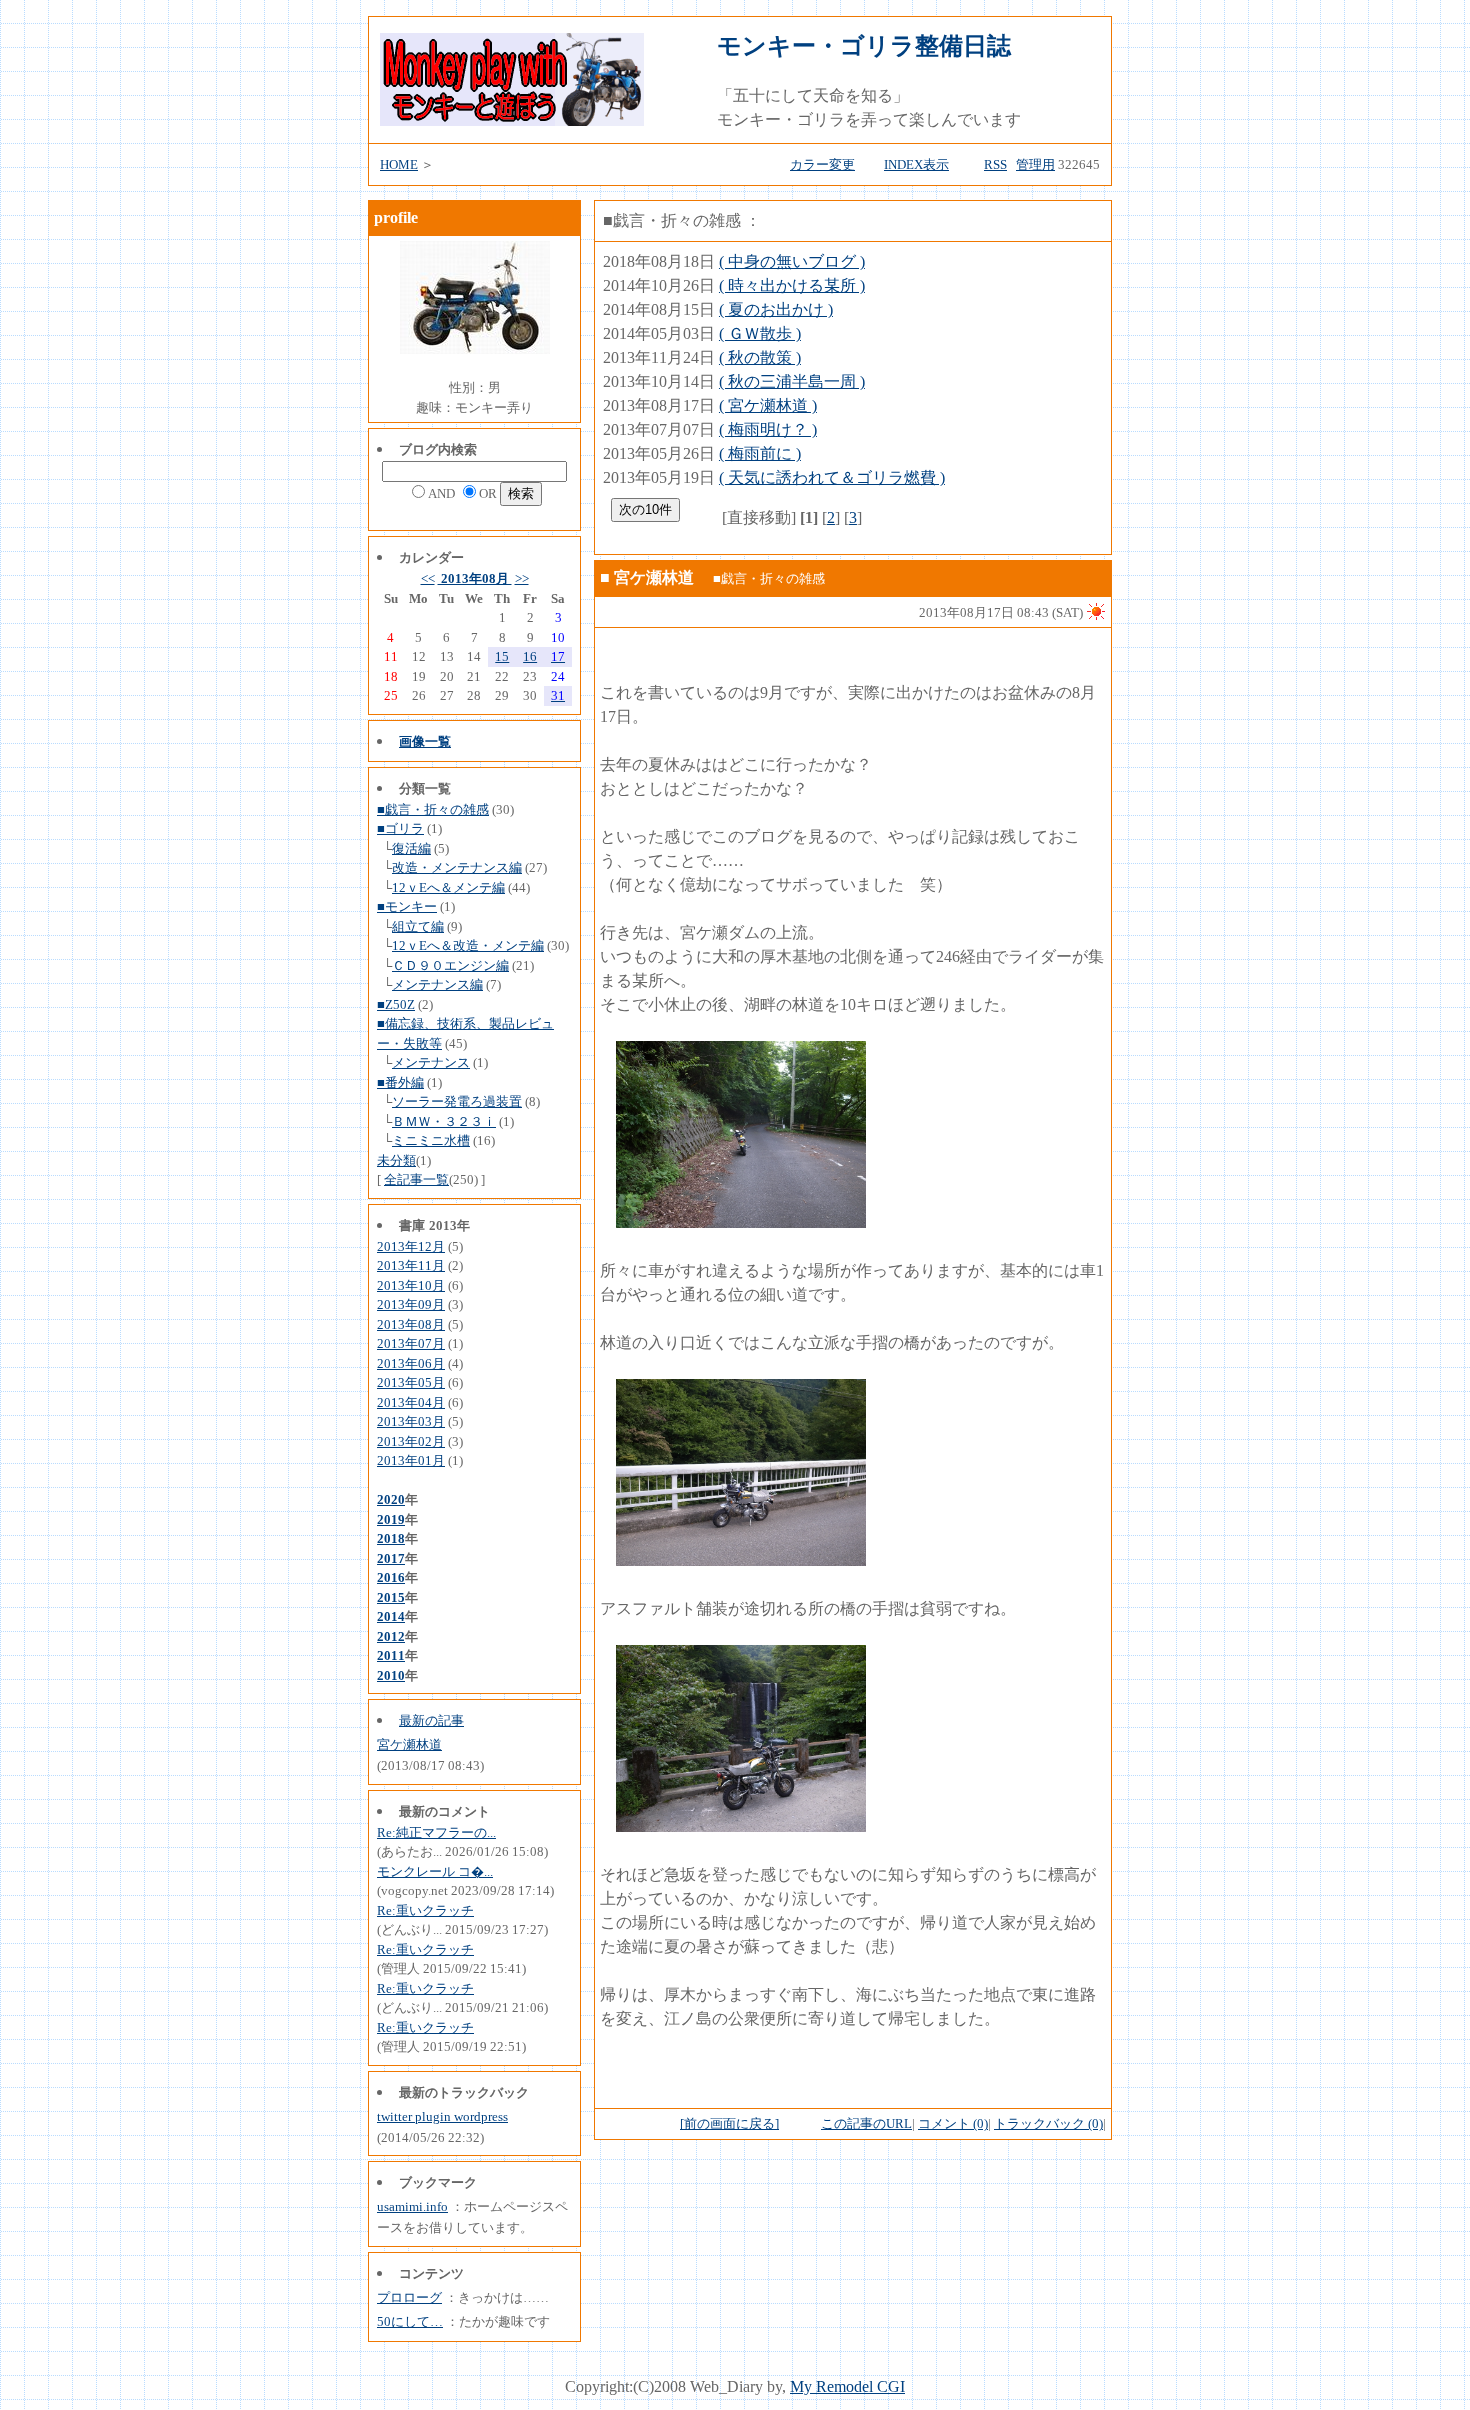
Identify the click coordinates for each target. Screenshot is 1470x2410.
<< (428, 578)
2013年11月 (411, 1265)
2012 (391, 1636)
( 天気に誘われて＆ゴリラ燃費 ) (832, 477)
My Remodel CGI (847, 2386)
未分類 (396, 1160)
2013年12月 (411, 1246)
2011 (391, 1655)
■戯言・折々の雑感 (433, 809)
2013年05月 (411, 1382)
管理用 (1035, 164)
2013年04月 (411, 1402)
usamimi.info (412, 2206)
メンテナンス (431, 1062)
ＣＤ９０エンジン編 (450, 965)
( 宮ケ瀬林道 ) (768, 405)
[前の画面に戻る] (729, 2123)
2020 (391, 1499)
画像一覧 (425, 741)
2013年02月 (411, 1441)
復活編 (411, 848)
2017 (391, 1558)
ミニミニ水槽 (431, 1140)
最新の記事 (431, 1720)
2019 (391, 1519)
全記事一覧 (416, 1179)
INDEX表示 (916, 164)
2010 (391, 1675)
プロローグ (409, 2297)
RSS (995, 164)
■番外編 (400, 1082)
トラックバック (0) (1048, 2123)
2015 (391, 1597)
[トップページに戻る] (512, 120)
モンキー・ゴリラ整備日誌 (864, 46)
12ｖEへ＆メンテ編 (448, 887)
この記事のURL (866, 2123)
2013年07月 (411, 1343)
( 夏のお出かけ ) (776, 309)
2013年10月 (411, 1285)
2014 (391, 1616)
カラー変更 (822, 164)
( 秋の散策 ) (760, 357)
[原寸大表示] (741, 1222)
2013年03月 (411, 1421)
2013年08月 (475, 578)
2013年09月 (411, 1304)
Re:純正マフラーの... (436, 1832)
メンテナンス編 (437, 984)
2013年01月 (411, 1460)
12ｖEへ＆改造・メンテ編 (468, 945)
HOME (399, 164)
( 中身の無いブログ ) (792, 261)
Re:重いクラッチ (425, 1910)
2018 (391, 1538)
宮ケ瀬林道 (409, 1744)
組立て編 (418, 926)
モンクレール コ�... (435, 1871)
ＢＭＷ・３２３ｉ (444, 1121)
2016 (391, 1577)
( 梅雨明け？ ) (768, 429)
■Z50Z (396, 1004)
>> (522, 578)
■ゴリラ (400, 828)
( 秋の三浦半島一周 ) (792, 381)
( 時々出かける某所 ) (792, 285)
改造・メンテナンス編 (457, 867)
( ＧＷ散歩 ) (760, 333)
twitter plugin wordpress (442, 2116)
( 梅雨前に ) (760, 453)
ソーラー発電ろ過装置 (457, 1101)
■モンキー (407, 906)
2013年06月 (411, 1363)
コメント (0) (953, 2123)
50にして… (410, 2321)
